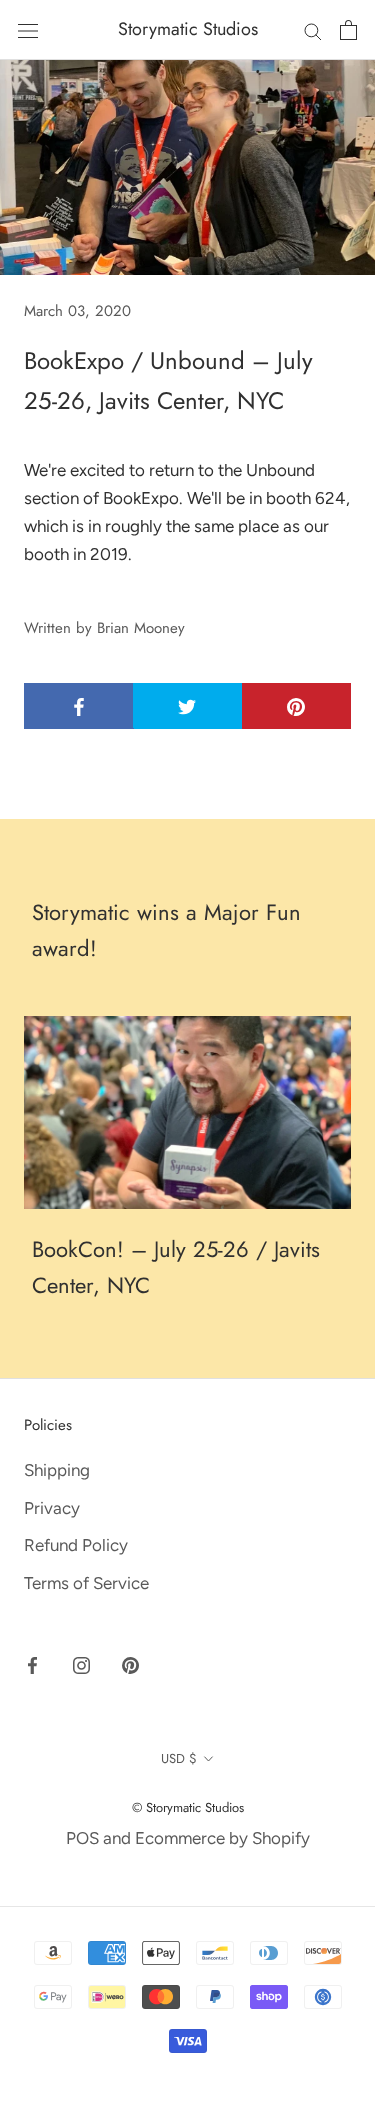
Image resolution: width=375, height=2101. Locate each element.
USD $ (179, 1758)
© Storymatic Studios (188, 1807)
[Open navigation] (28, 29)
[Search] (313, 30)
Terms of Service (86, 1583)
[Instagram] (81, 1664)
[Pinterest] (130, 1664)
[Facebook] (32, 1664)
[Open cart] (348, 30)
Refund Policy (76, 1545)
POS (82, 1838)
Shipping (57, 1470)
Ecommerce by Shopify (222, 1838)
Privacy (52, 1508)
